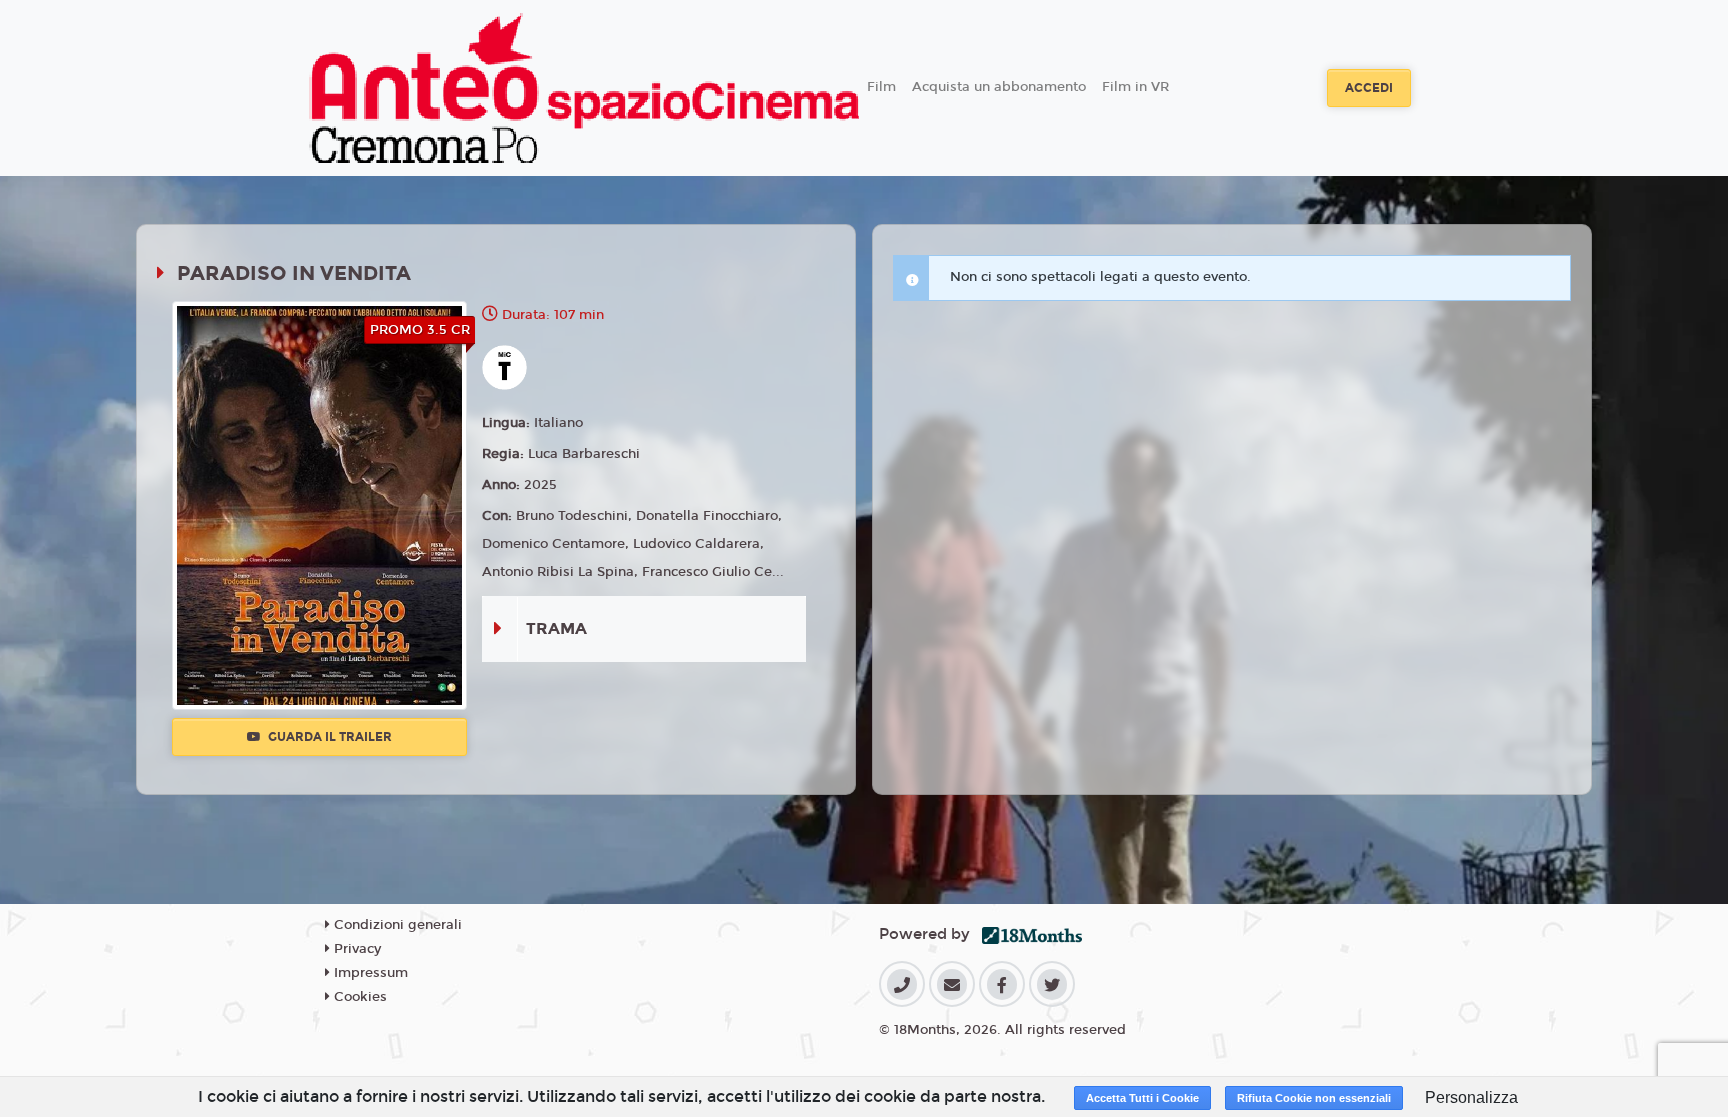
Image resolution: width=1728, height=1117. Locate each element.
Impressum (369, 973)
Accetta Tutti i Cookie (1142, 1098)
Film (881, 87)
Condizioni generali (396, 925)
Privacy (355, 949)
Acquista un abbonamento (999, 87)
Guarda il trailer (328, 737)
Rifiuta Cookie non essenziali (1314, 1098)
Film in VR (1135, 87)
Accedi (1369, 88)
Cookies (358, 997)
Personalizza (1471, 1097)
